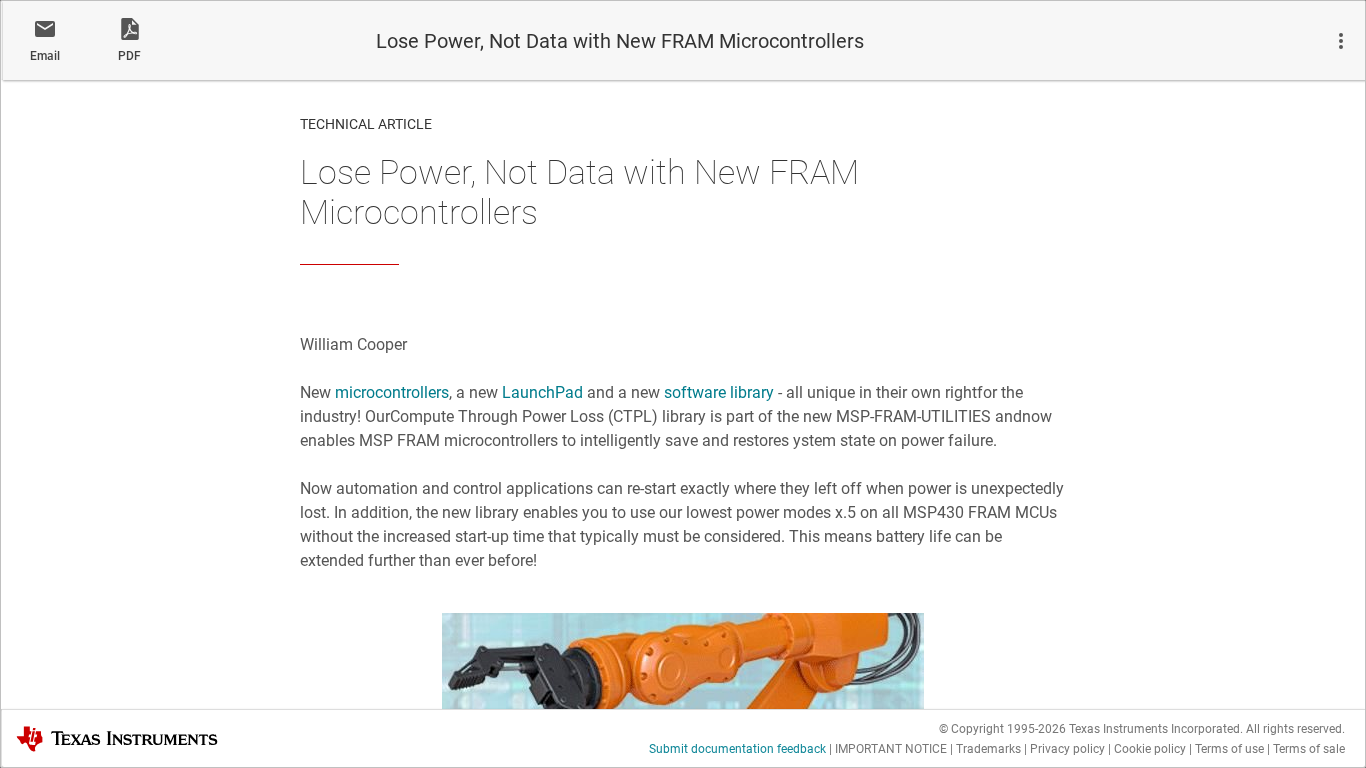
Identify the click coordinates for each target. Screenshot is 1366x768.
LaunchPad (542, 392)
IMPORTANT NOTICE (891, 749)
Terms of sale (1309, 749)
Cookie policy (1150, 749)
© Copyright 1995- (1002, 729)
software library (719, 392)
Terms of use (1229, 749)
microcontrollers (392, 392)
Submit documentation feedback (737, 749)
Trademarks (988, 749)
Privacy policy (1067, 749)
